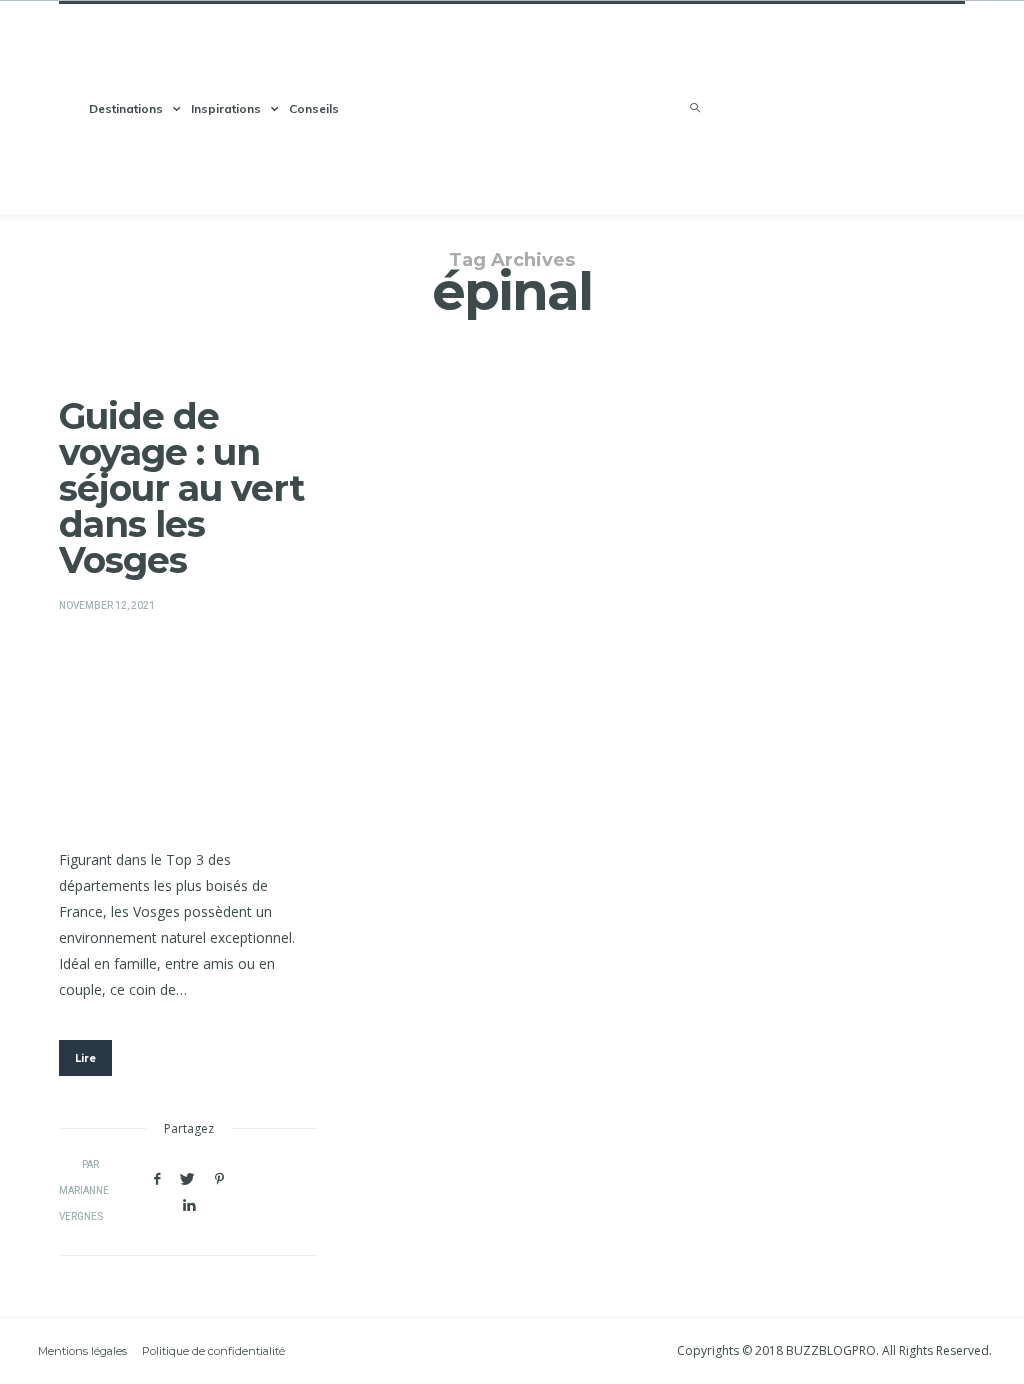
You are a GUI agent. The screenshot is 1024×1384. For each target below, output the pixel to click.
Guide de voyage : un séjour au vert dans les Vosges (181, 488)
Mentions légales (82, 1351)
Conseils (314, 108)
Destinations (126, 108)
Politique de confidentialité (213, 1351)
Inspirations (226, 108)
